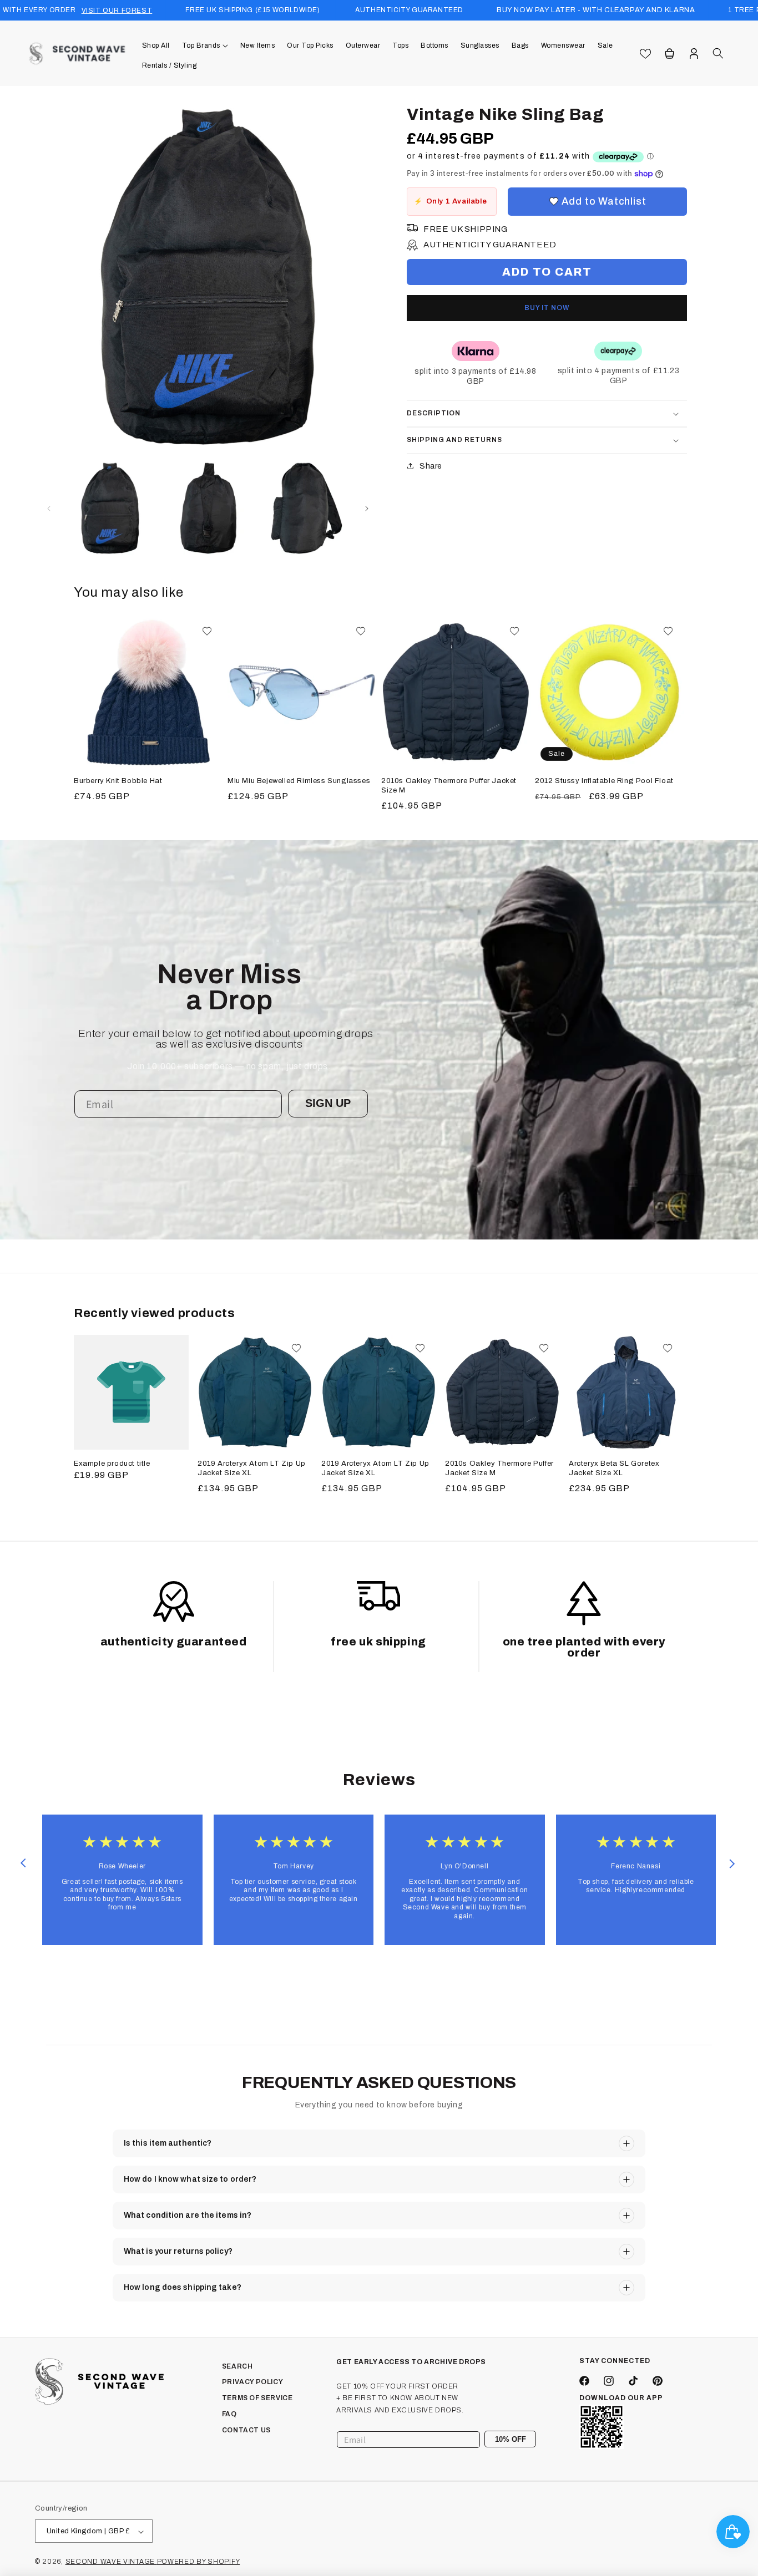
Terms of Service (257, 2399)
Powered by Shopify (199, 2562)
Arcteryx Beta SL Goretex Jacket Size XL (614, 1468)
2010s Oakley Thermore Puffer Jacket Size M (449, 786)
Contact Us (246, 2430)
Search (237, 2366)
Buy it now (547, 308)
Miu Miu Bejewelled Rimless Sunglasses (299, 781)
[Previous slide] (23, 1863)
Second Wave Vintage (111, 2562)
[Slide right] (367, 509)
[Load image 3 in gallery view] (307, 508)
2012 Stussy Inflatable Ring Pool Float (604, 781)
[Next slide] (732, 1863)
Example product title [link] (112, 1464)
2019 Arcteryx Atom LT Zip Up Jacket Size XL (252, 1468)
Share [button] (431, 466)
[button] (205, 45)
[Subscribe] (523, 2440)
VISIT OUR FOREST (117, 11)
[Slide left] (49, 509)
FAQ (229, 2414)
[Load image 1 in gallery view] (110, 508)
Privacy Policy (252, 2382)
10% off (511, 2439)
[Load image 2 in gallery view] (208, 508)
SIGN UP (328, 1103)
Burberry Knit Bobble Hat (118, 781)
